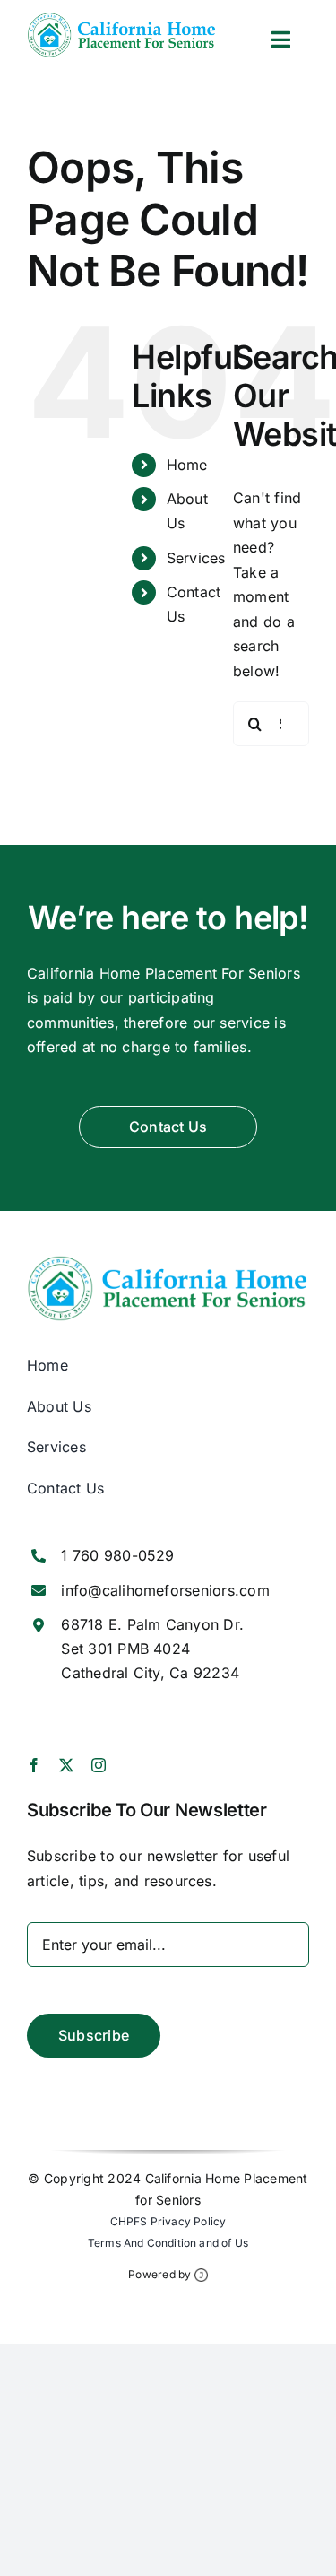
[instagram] (99, 1765)
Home (187, 465)
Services (196, 558)
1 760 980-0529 (117, 1555)
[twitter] (66, 1765)
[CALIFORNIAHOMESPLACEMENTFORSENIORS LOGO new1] (122, 20)
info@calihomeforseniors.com (165, 1590)
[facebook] (34, 1765)
